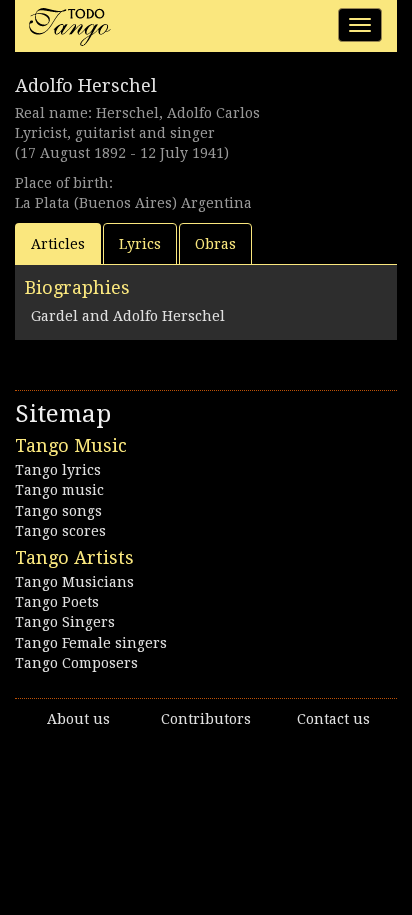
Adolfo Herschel (86, 85)
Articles (58, 244)
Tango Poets (57, 602)
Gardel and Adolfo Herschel (128, 316)
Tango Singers (65, 622)
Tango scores (60, 531)
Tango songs (58, 511)
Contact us (333, 719)
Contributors (206, 719)
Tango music (59, 490)
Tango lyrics (58, 470)
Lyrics (140, 244)
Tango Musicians (74, 582)
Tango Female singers (91, 643)
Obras (215, 244)
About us (78, 719)
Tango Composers (76, 663)
